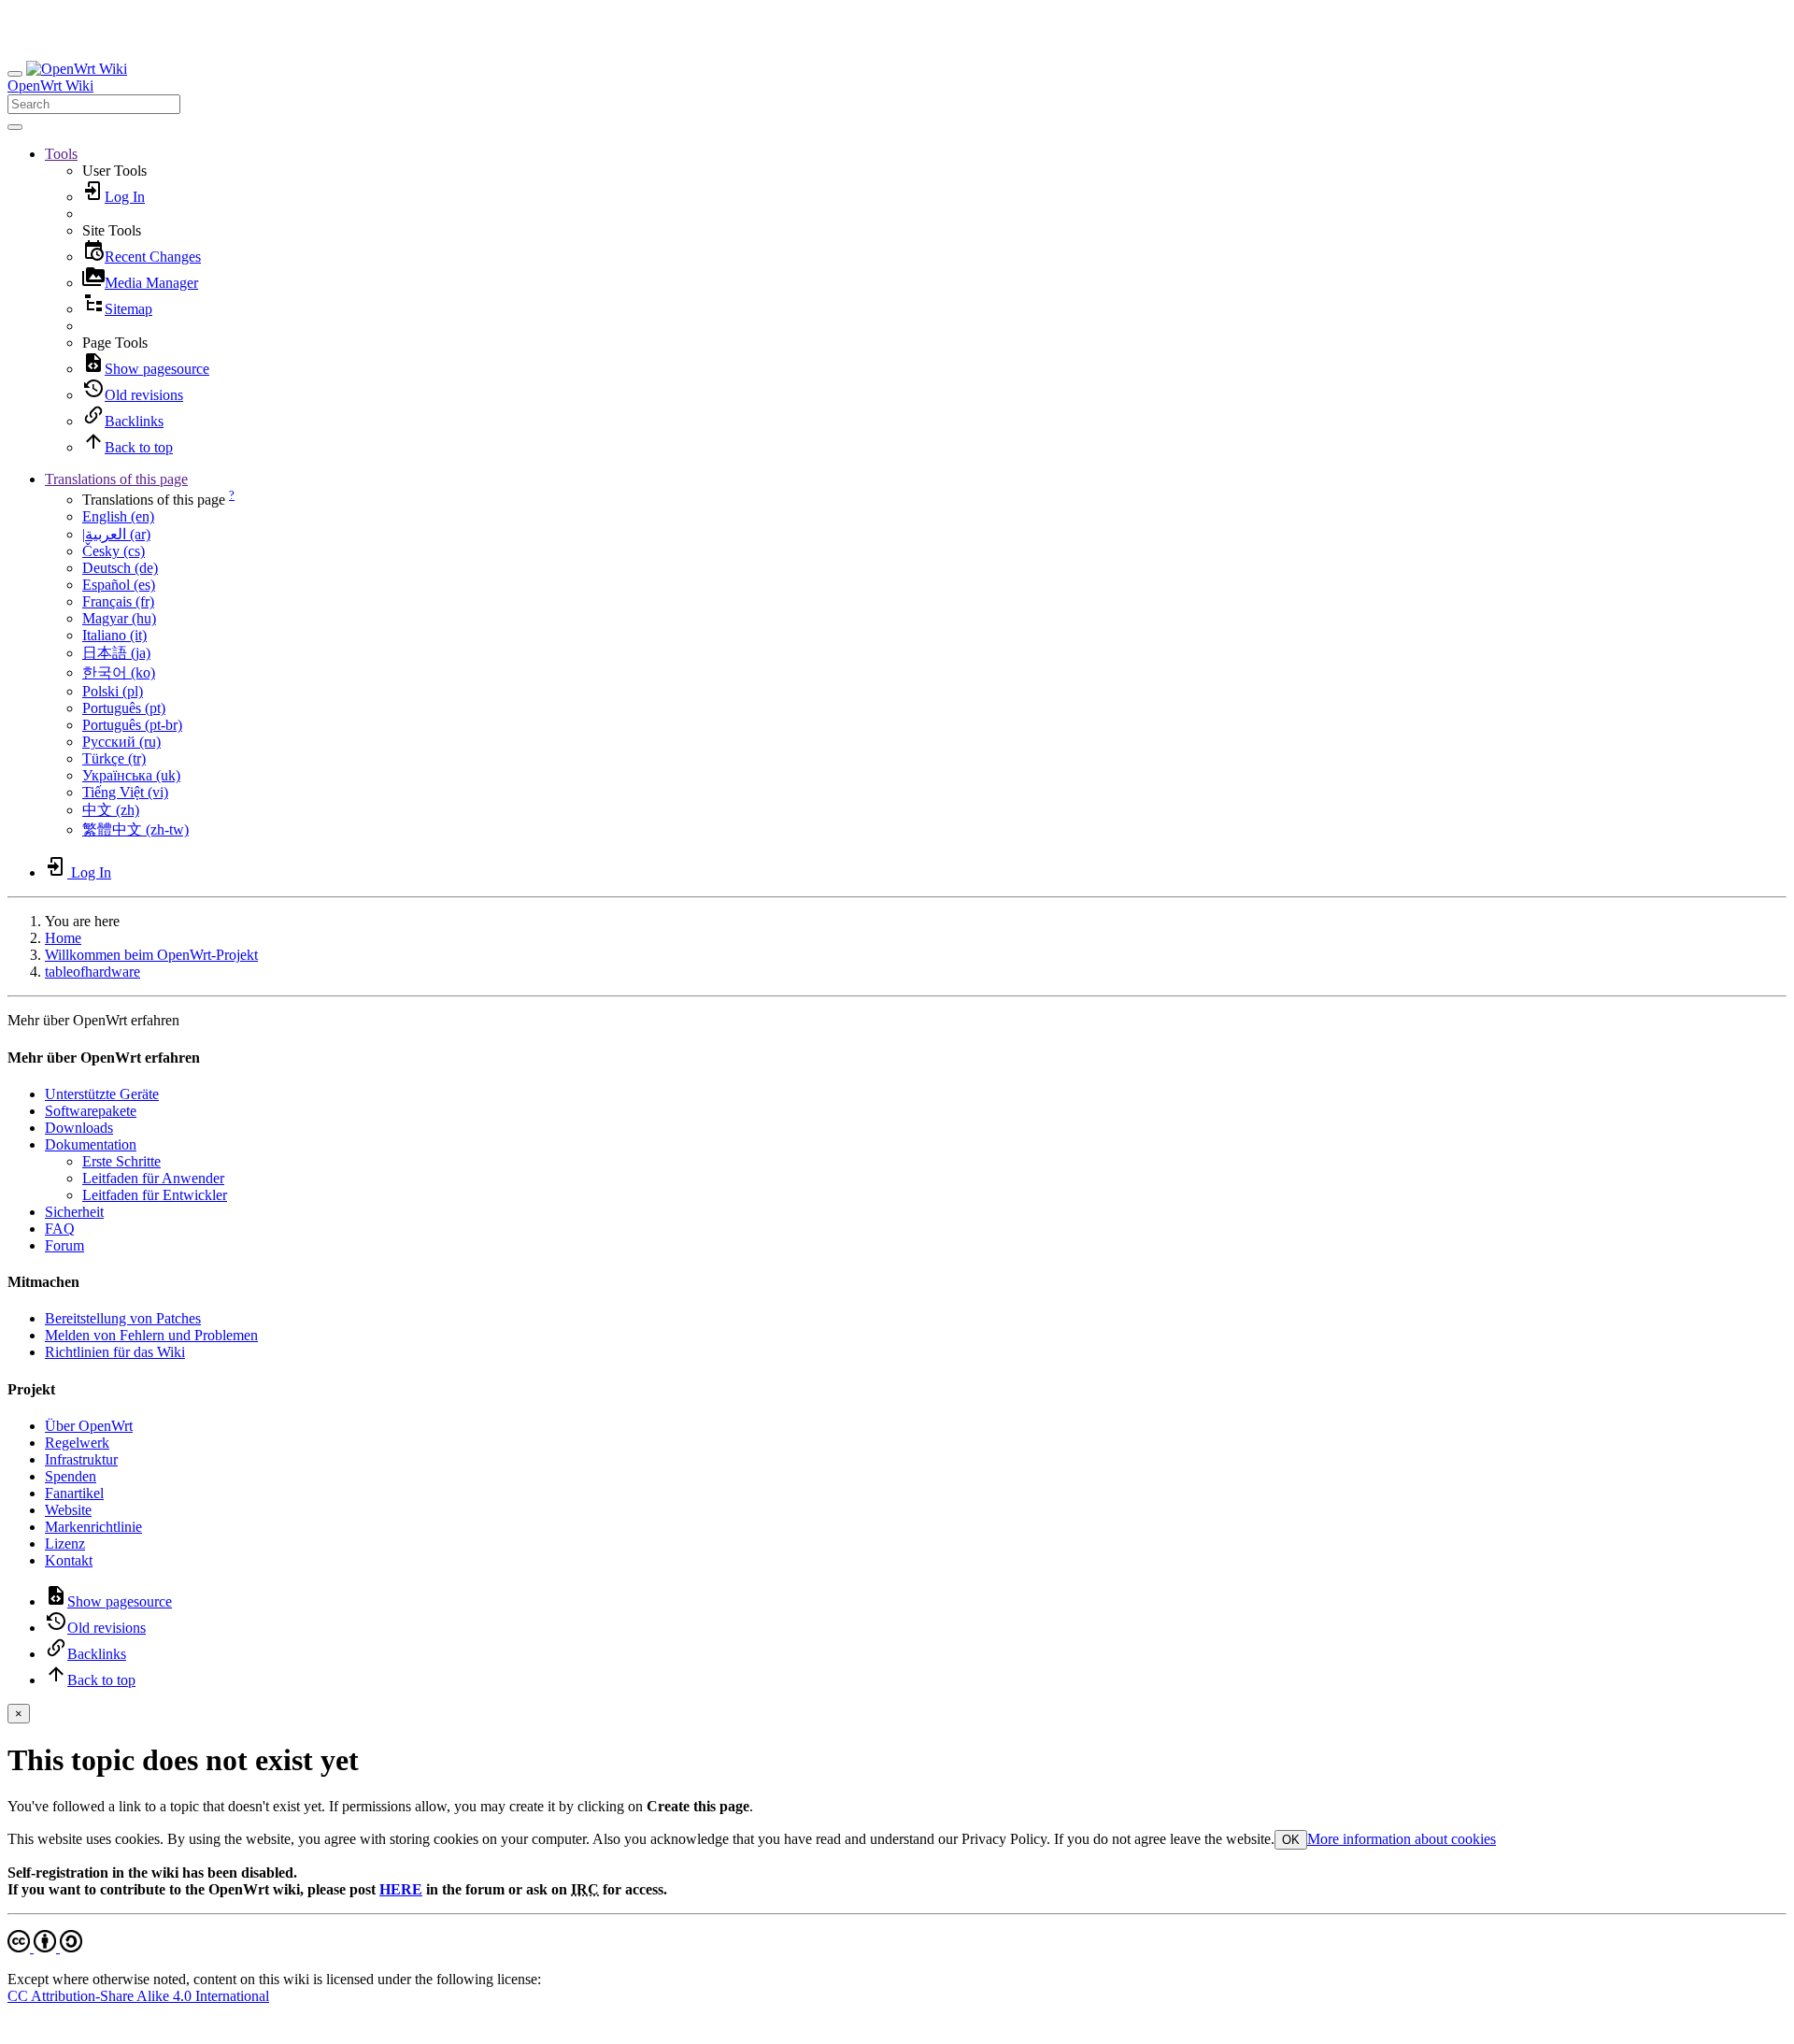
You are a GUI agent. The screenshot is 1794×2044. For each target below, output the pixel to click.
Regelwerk (77, 1443)
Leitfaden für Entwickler (155, 1195)
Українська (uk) (131, 775)
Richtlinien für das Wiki (115, 1352)
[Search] (15, 127)
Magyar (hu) (119, 618)
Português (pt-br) (132, 725)
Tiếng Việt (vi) (125, 792)
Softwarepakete (91, 1111)
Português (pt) (124, 708)
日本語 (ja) (116, 653)
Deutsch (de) (120, 568)
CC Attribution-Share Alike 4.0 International (138, 1996)
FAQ (60, 1229)
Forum (64, 1245)
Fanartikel (74, 1493)
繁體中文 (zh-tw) (135, 829)
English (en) (118, 516)
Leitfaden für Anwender (153, 1178)
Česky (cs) (114, 551)
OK (1291, 1840)
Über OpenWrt (89, 1426)
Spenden (71, 1476)
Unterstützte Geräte (102, 1094)
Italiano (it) (114, 635)
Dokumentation (91, 1144)
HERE (401, 1889)
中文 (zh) (111, 810)
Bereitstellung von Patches (123, 1318)
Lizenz (65, 1544)
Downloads (79, 1128)
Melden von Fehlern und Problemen (151, 1335)
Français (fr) (118, 601)
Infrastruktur (81, 1459)
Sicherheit (74, 1212)
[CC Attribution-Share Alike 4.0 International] (45, 1947)
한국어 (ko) (119, 672)
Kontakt (69, 1560)
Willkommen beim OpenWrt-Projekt (151, 955)
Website (68, 1510)
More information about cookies (1402, 1839)
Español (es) (119, 585)
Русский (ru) (121, 742)
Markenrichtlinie (93, 1527)
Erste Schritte (121, 1161)
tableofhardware (93, 972)
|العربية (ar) (116, 534)
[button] (61, 154)
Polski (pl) (113, 691)
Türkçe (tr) (114, 758)
